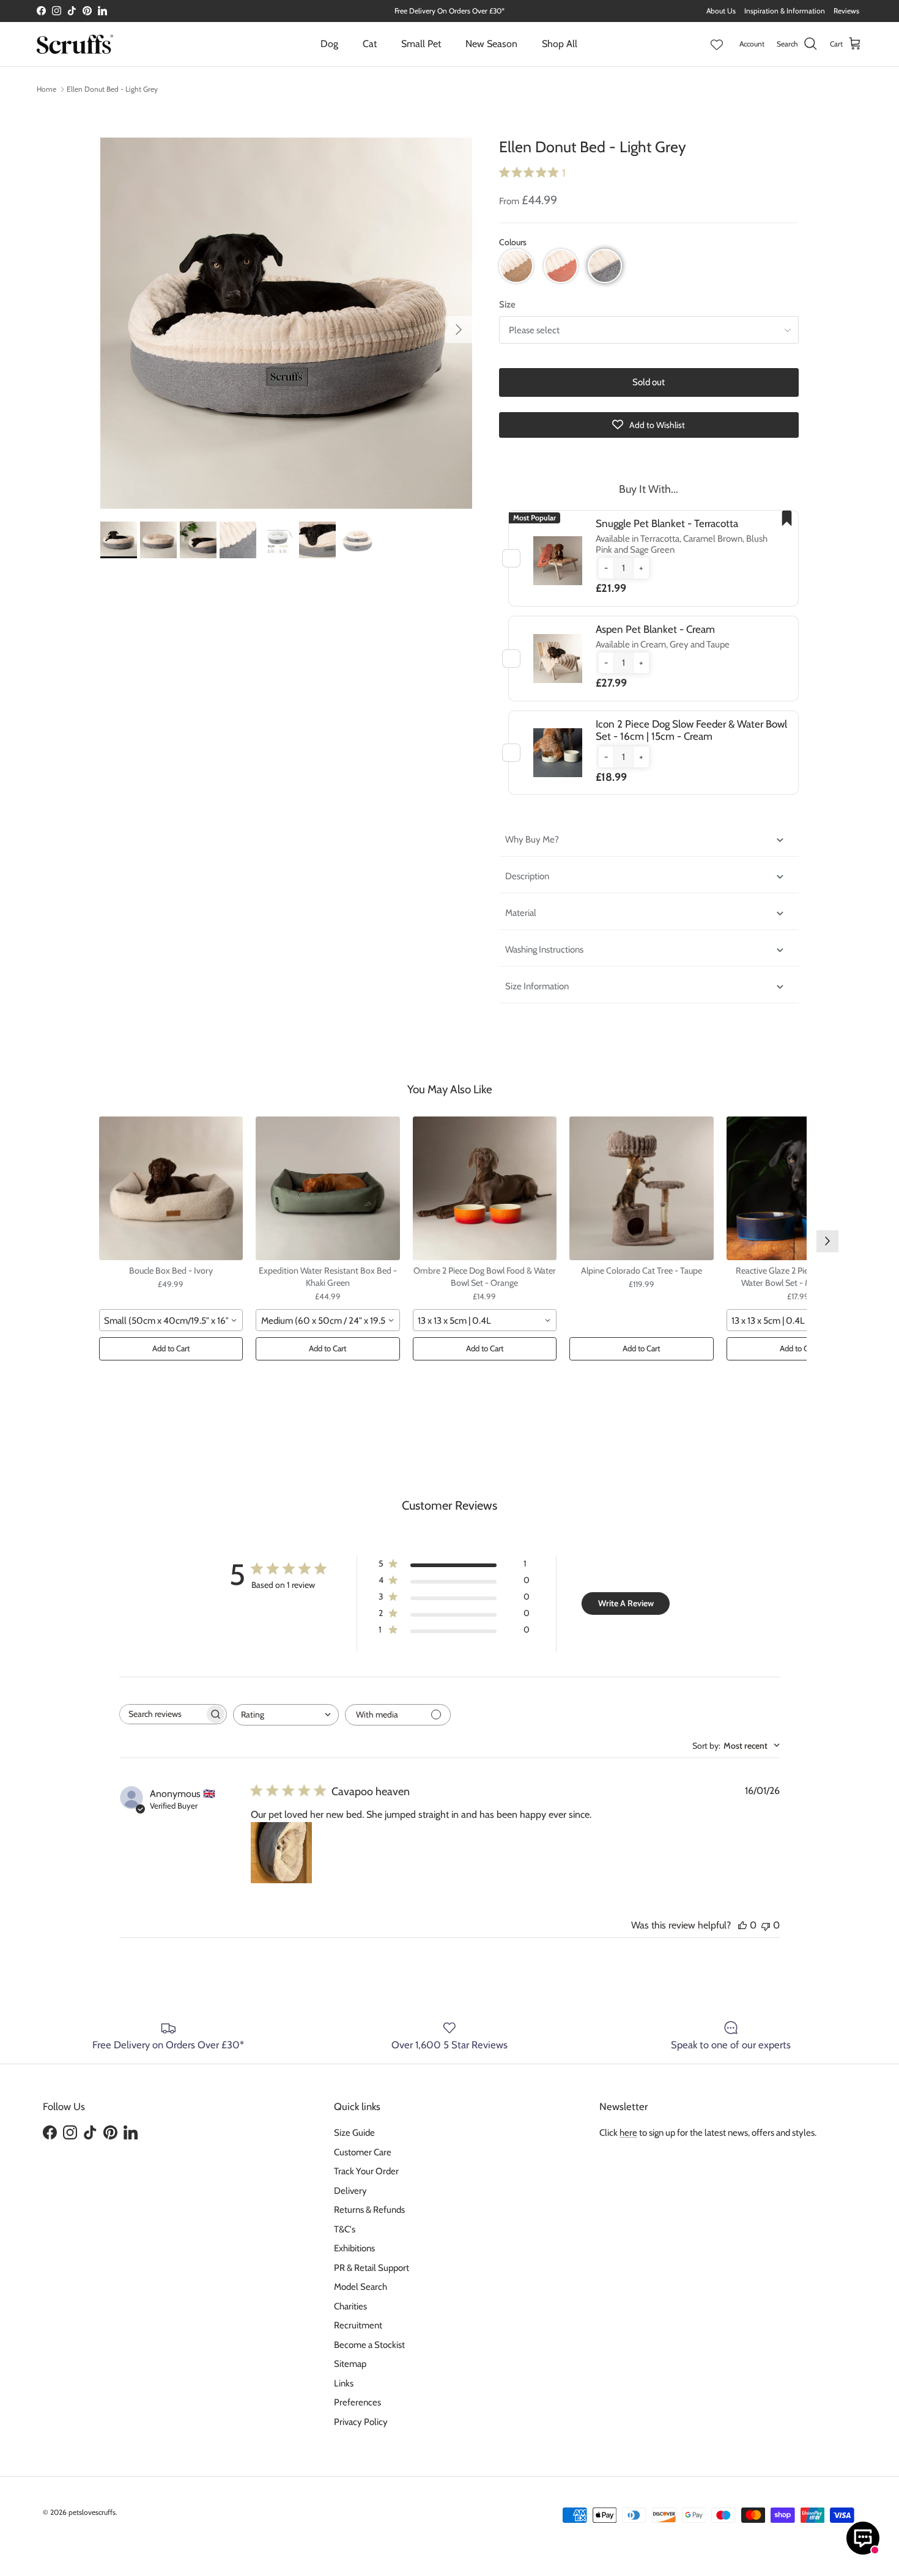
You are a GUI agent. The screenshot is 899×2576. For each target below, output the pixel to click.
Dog (329, 44)
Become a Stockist (369, 2345)
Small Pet (421, 44)
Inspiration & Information (785, 11)
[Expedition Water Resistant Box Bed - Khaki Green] (328, 1189)
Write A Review (626, 1603)
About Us (721, 11)
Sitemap (350, 2364)
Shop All (560, 44)
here (628, 2133)
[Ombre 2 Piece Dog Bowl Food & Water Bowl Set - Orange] (485, 1189)
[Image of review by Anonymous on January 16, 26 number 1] (281, 1853)
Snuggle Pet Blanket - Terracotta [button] (667, 523)
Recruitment (358, 2325)
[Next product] (827, 1241)
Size (507, 304)
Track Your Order (366, 2171)
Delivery (350, 2191)
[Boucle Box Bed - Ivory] (171, 1189)
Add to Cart (171, 1348)
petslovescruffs (92, 2512)
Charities (350, 2306)
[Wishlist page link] (717, 44)
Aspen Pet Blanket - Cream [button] (655, 629)
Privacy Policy (361, 2422)
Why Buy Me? (533, 840)
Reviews (846, 11)
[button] (516, 266)
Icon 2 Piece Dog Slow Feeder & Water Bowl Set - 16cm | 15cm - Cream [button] (691, 730)
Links (344, 2383)
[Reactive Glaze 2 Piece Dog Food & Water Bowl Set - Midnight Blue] (799, 1189)
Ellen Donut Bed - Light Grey (112, 89)
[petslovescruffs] (75, 44)
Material (521, 913)
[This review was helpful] (742, 1925)
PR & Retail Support (372, 2268)
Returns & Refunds (369, 2210)
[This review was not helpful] (766, 1925)
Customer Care (363, 2152)
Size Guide (354, 2133)
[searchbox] (162, 1714)
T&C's (345, 2229)
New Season (491, 44)
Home (46, 89)
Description (527, 876)
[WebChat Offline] (863, 2538)
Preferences (357, 2402)
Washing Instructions (544, 950)
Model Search (361, 2287)
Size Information (537, 986)
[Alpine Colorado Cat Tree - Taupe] (642, 1189)
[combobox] (171, 1320)
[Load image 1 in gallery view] (286, 323)
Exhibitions (354, 2248)
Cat (370, 44)
